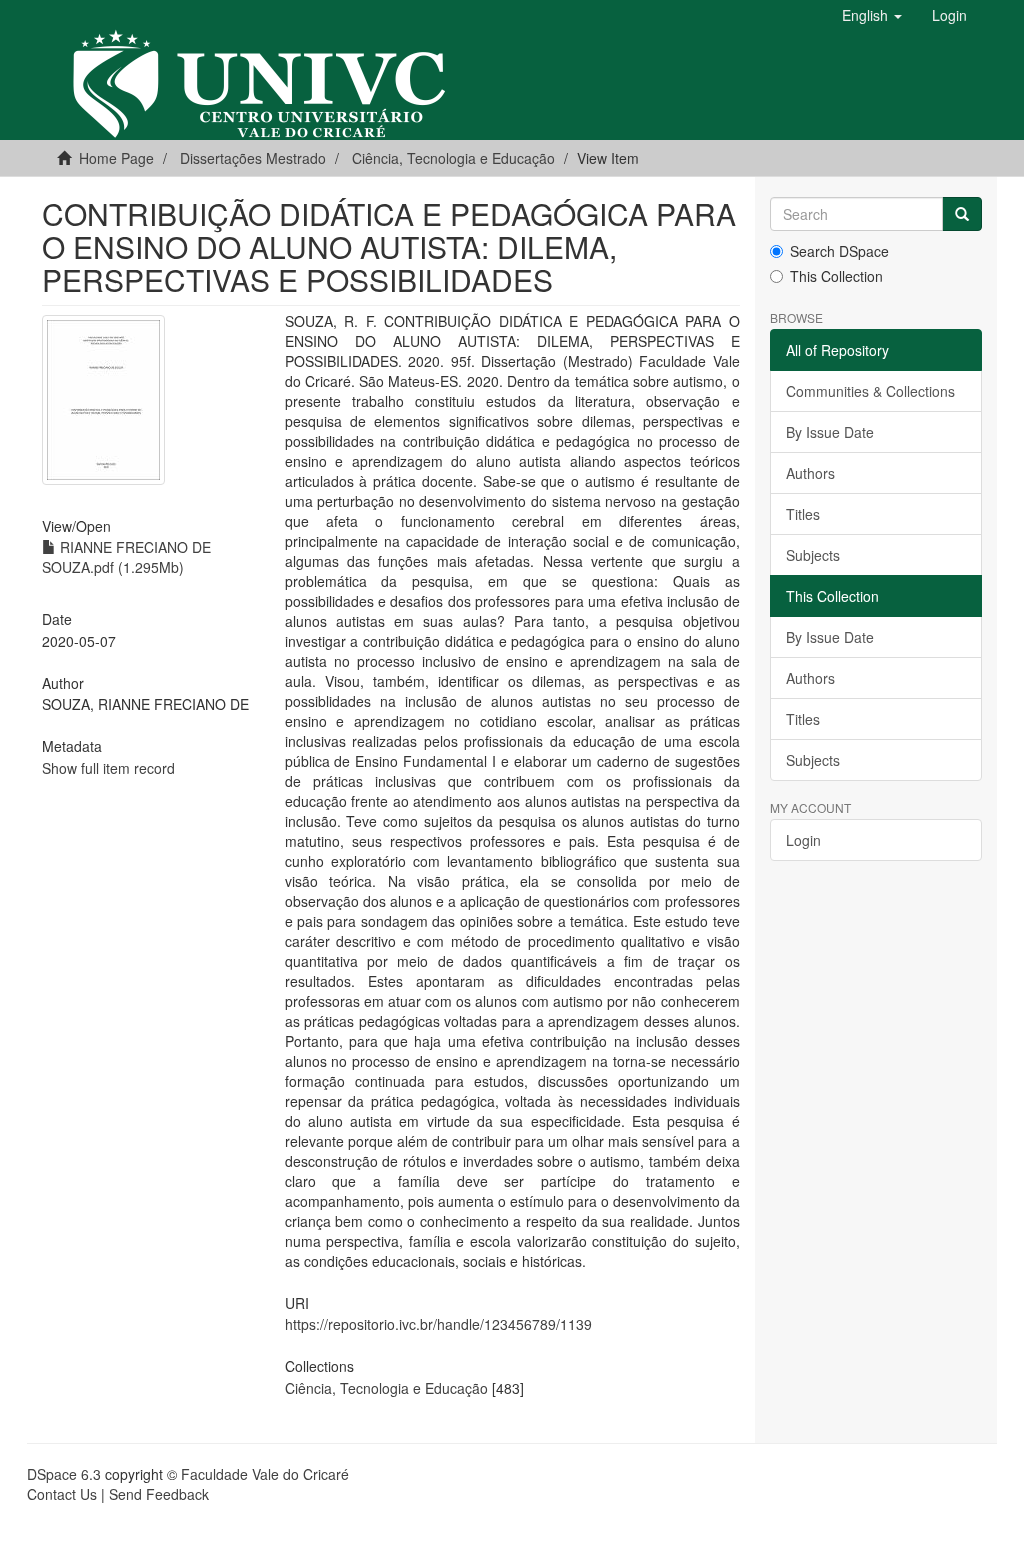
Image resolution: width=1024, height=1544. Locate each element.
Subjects (813, 555)
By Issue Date (830, 432)
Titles (803, 514)
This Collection (836, 276)
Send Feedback (159, 1494)
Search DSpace (839, 251)
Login (803, 840)
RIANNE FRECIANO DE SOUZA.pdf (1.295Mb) (126, 557)
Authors (810, 473)
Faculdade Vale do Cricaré (265, 1474)
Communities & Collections (870, 391)
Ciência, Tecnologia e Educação (386, 1388)
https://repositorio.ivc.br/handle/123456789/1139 (438, 1324)
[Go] (962, 214)
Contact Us (62, 1494)
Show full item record (108, 768)
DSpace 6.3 (64, 1474)
